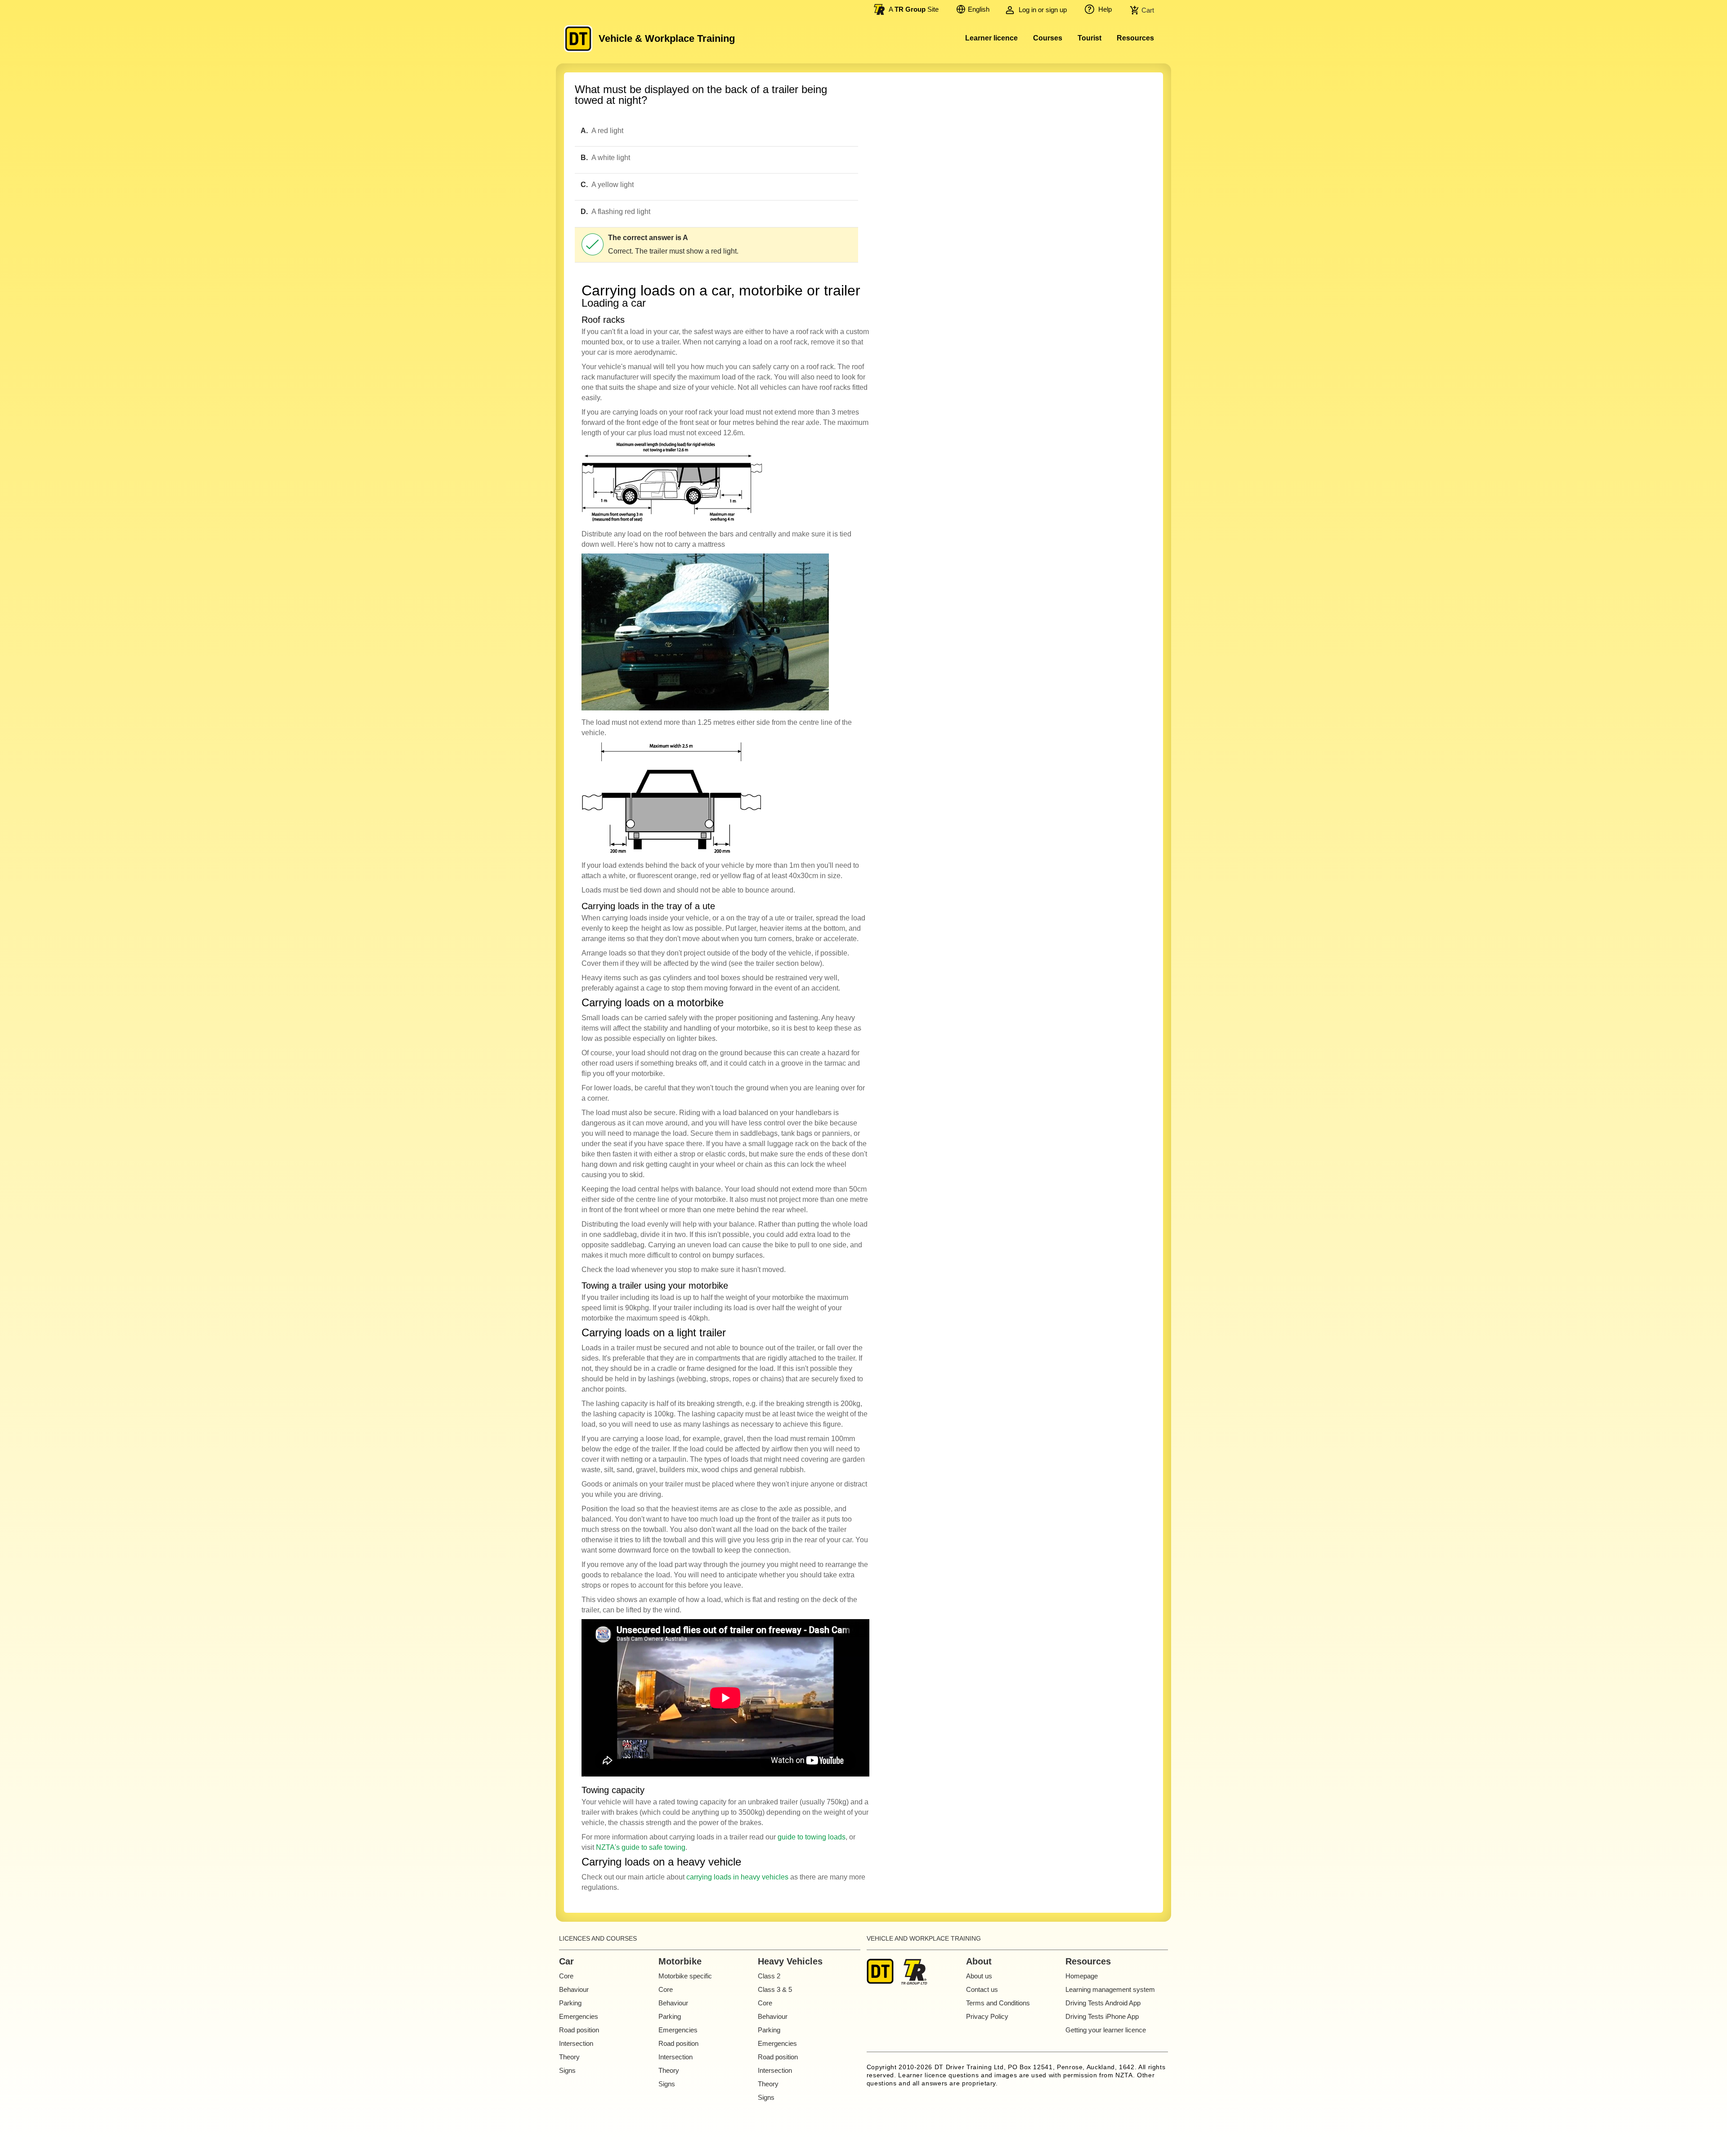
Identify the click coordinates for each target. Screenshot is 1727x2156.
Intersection (576, 2043)
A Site (914, 9)
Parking (570, 2003)
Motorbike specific (685, 1976)
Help (1104, 9)
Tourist (1089, 38)
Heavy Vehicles (790, 1961)
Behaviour (574, 1989)
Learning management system (1110, 1989)
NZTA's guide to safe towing (641, 1847)
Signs (567, 2070)
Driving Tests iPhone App (1102, 2016)
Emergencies (579, 2016)
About (979, 1961)
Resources (1135, 38)
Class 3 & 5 (775, 1989)
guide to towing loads (812, 1837)
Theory (569, 2057)
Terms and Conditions (998, 2003)
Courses (1048, 38)
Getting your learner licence (1106, 2030)
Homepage (1082, 1976)
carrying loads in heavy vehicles (737, 1877)
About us (979, 1976)
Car (566, 1961)
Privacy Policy (987, 2016)
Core (566, 1976)
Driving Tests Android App (1103, 2003)
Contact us (982, 1989)
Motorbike (680, 1961)
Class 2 (769, 1976)
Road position (579, 2030)
